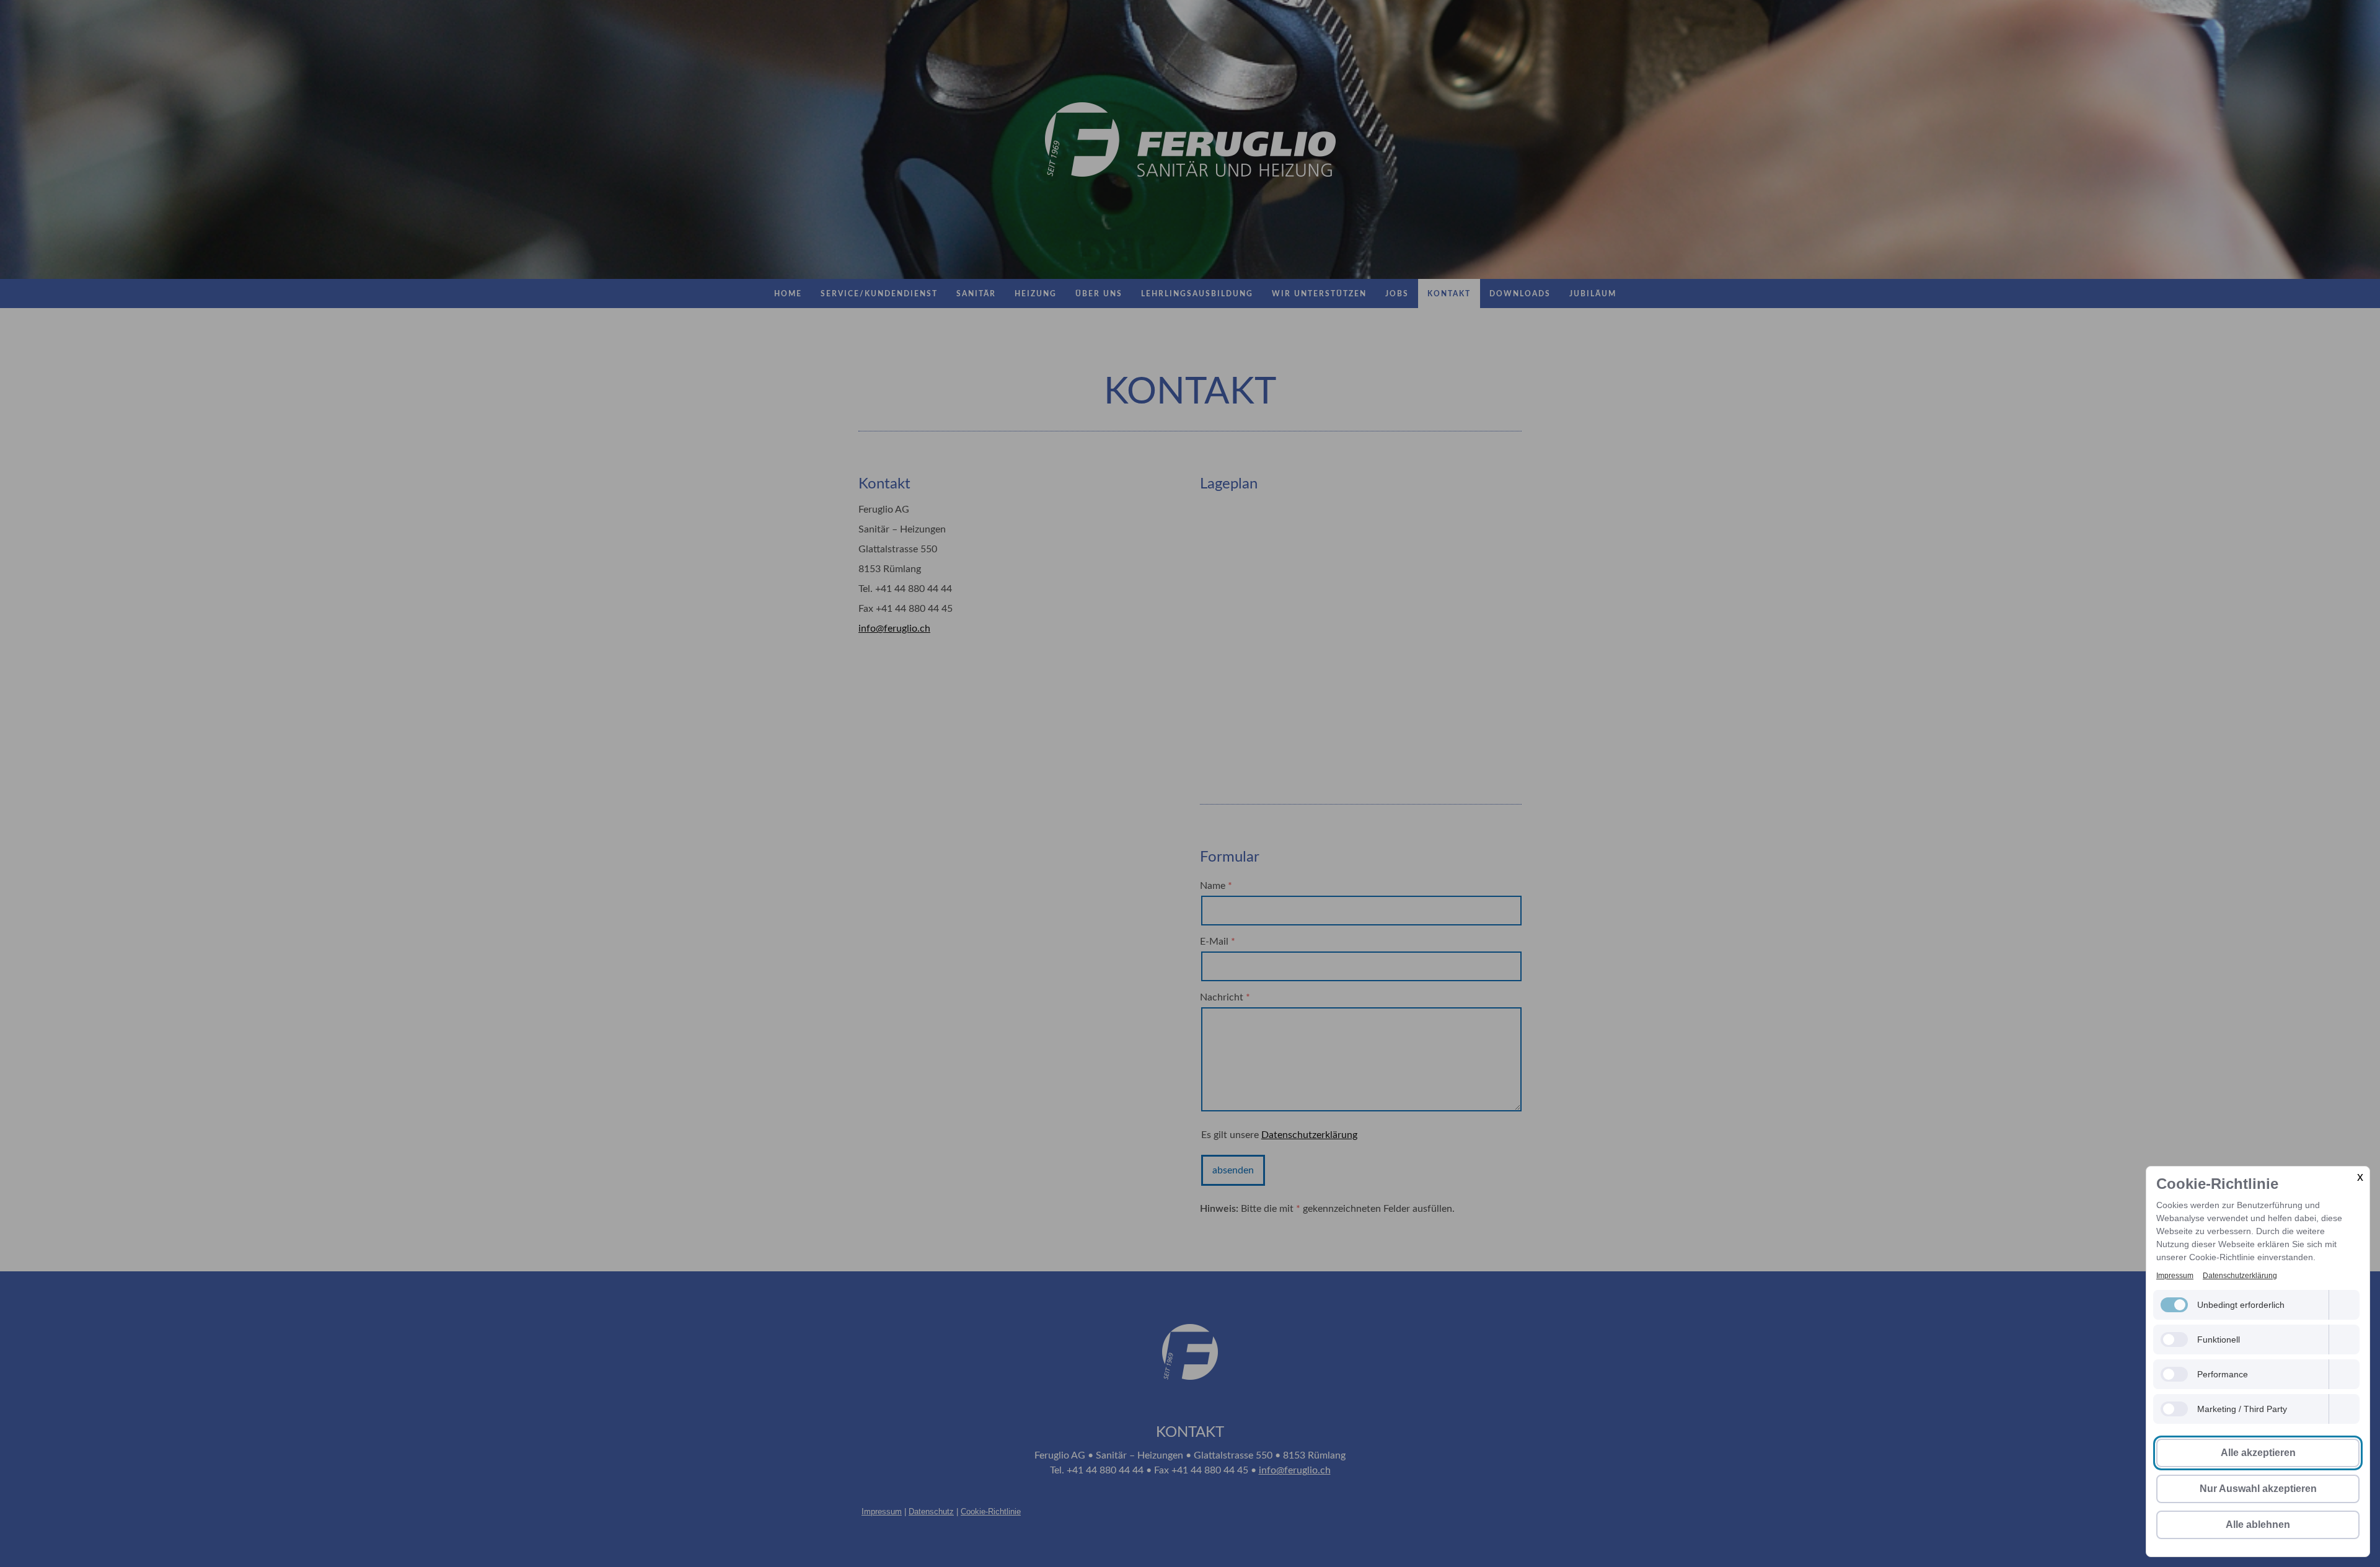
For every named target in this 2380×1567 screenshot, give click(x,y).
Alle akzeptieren (2258, 1453)
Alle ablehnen (2258, 1525)
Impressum (2175, 1276)
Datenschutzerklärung (2240, 1276)
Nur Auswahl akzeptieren (2258, 1489)
